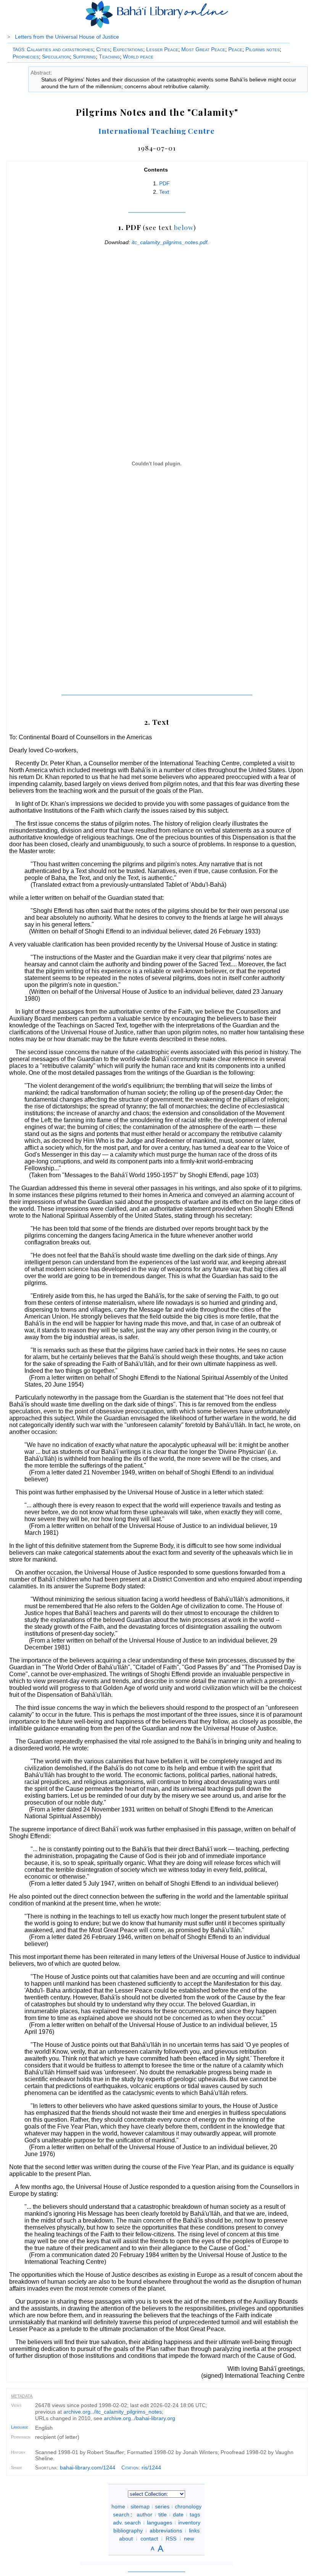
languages (160, 2523)
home (118, 2506)
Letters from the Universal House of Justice (67, 37)
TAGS (19, 50)
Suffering (84, 57)
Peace (235, 49)
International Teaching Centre (157, 131)
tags (195, 2514)
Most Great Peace (203, 49)
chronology (188, 2506)
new (189, 2539)
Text (164, 192)
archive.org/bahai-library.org (140, 2418)
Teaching (109, 57)
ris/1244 (151, 2467)
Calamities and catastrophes (60, 49)
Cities (103, 49)
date (178, 2514)
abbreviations (166, 2531)
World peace (138, 57)
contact (149, 2539)
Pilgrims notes (263, 49)
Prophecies (26, 57)
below (184, 227)
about (126, 2539)
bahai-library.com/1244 (88, 2467)
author (144, 2514)
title (163, 2514)
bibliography (128, 2531)
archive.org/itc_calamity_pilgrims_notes (113, 2412)
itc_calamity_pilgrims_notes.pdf (169, 242)
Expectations (128, 49)
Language (20, 2427)
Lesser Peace (162, 49)
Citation (130, 2468)
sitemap (140, 2506)
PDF (165, 183)
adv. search (127, 2523)
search (121, 2514)
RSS (171, 2539)
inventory (189, 2523)
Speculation (56, 57)
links (194, 2531)
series (162, 2506)
